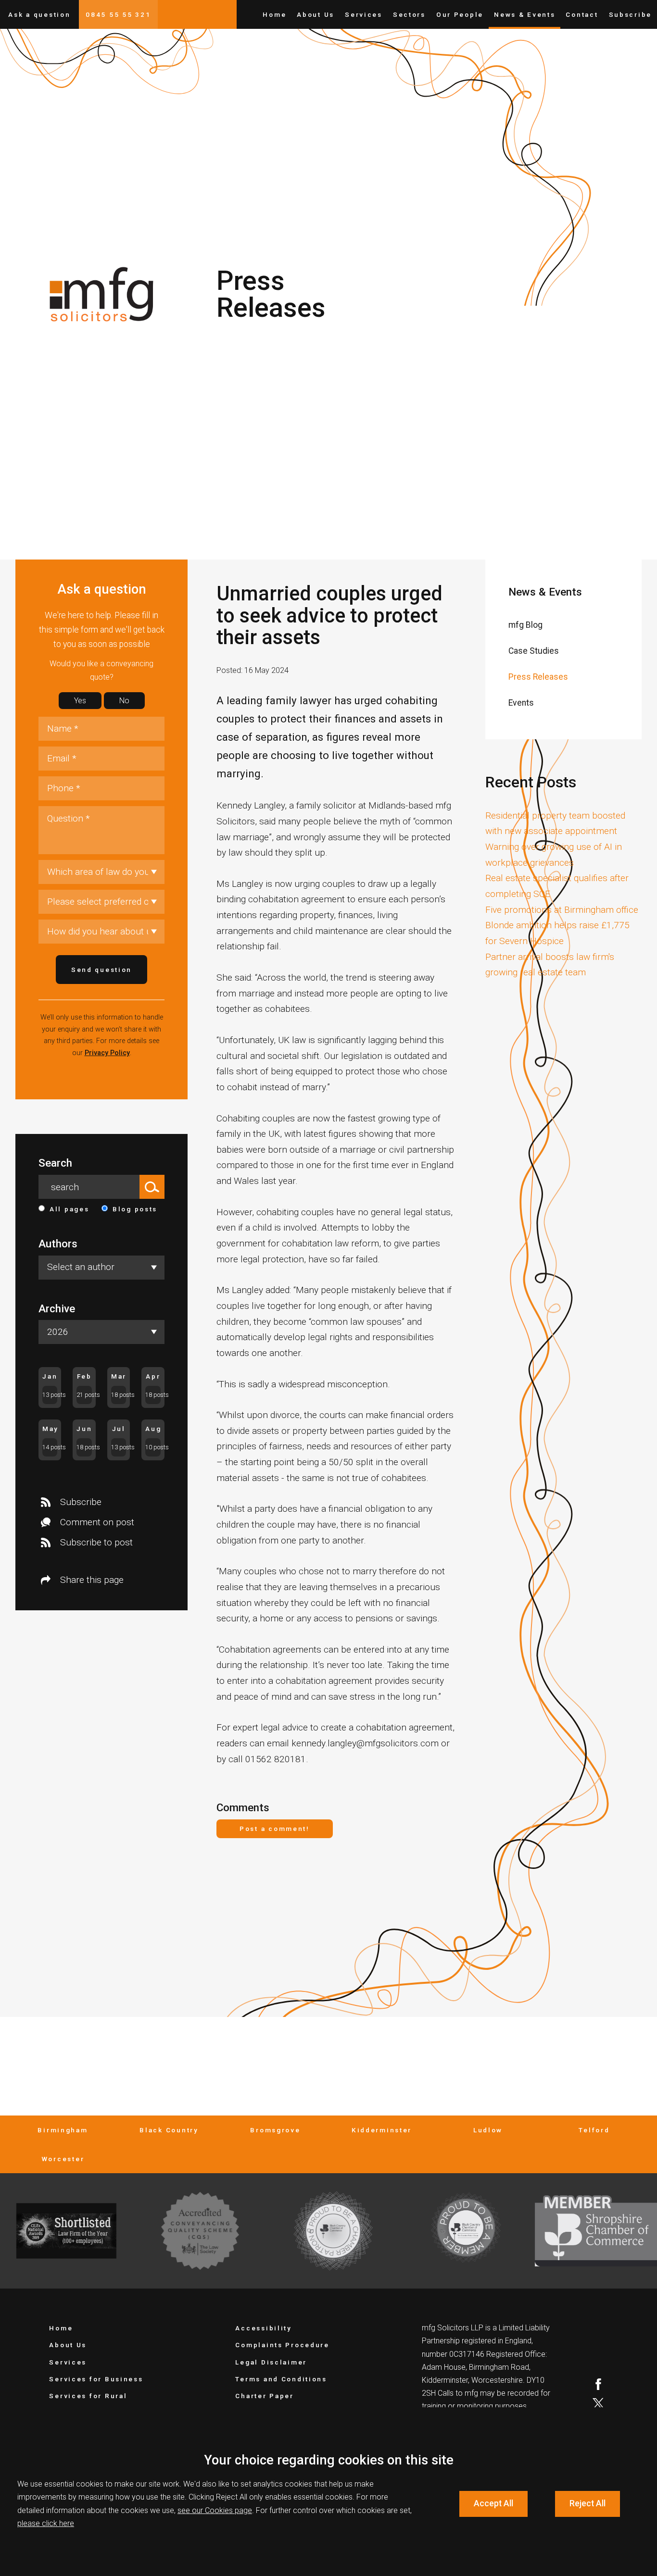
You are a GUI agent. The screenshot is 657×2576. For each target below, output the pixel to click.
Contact (582, 14)
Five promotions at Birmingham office (562, 910)
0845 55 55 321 (118, 14)
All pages (69, 1209)
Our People (460, 14)
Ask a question (39, 14)
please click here (46, 2523)
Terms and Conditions (281, 2379)
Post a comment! (275, 1829)
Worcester (63, 2159)
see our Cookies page (215, 2510)
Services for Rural (88, 2396)
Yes (80, 701)
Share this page (92, 1580)
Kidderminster (382, 2130)
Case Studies (534, 651)
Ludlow (488, 2130)
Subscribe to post (96, 1542)
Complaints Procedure (282, 2345)
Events (521, 703)
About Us (316, 14)
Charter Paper (264, 2396)
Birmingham (63, 2130)
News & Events (524, 14)
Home (274, 14)
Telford (594, 2130)
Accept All (493, 2503)
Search (55, 1163)
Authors (58, 1244)
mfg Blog (525, 625)
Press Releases (538, 677)
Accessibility (263, 2328)
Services (364, 14)
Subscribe (630, 14)
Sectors (409, 14)
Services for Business (96, 2379)
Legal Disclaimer (271, 2362)
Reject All (588, 2503)
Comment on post (97, 1522)
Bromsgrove (275, 2130)
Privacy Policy (107, 1053)
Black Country (169, 2130)
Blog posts (135, 1209)
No (124, 701)
